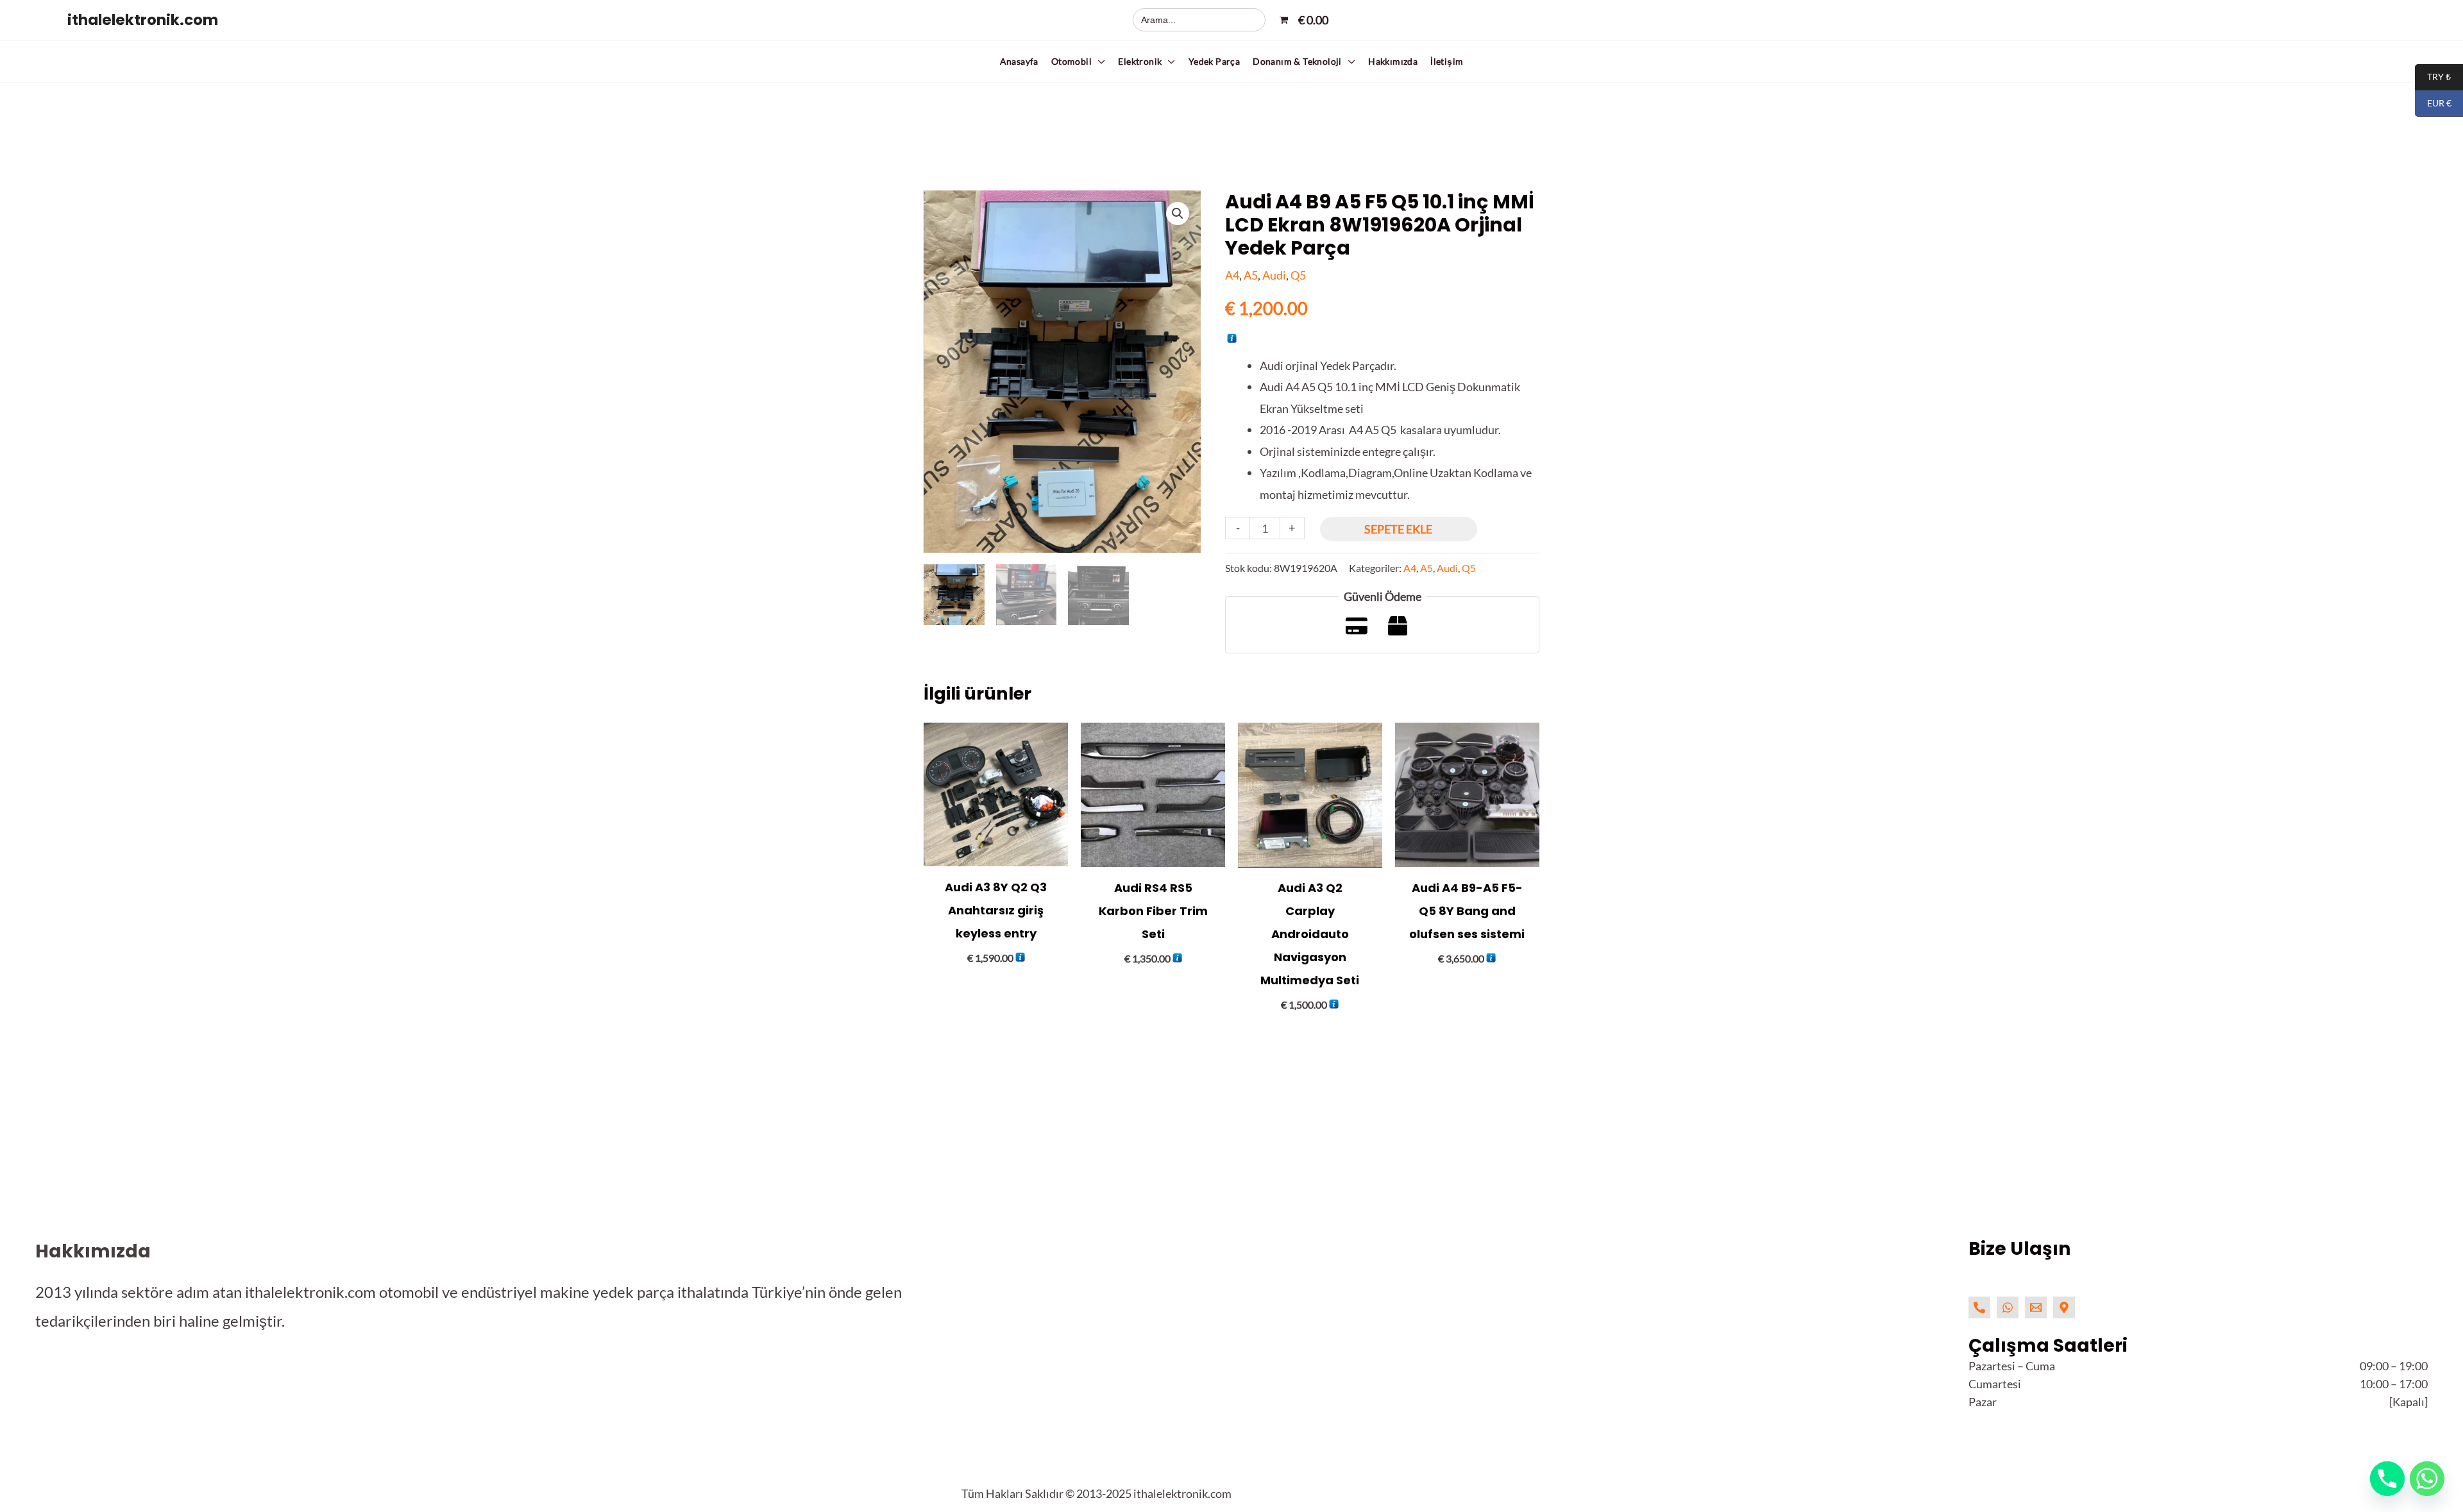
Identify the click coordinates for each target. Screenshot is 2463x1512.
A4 (1232, 275)
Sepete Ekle (1398, 529)
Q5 (1298, 275)
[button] (1079, 62)
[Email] (2036, 1307)
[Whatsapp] (2427, 1479)
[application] (1098, 61)
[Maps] (2064, 1307)
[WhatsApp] (2008, 1307)
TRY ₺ (2433, 77)
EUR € (2433, 104)
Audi (1274, 275)
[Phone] (1979, 1307)
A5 (1251, 275)
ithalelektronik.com (143, 20)
